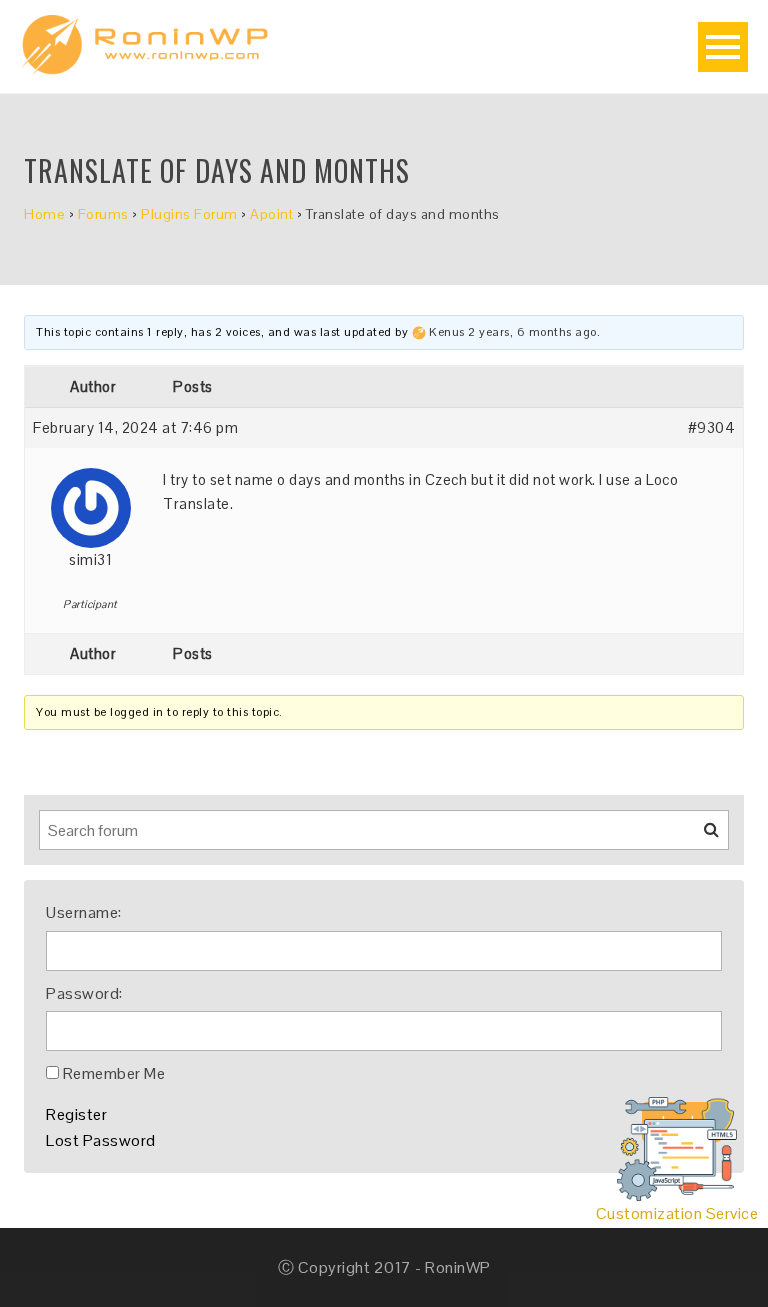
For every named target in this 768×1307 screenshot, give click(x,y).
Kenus (447, 332)
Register (76, 1114)
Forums (103, 214)
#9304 (712, 427)
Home (44, 214)
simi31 (90, 559)
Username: (84, 912)
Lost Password (101, 1140)
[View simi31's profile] (91, 500)
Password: (84, 993)
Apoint (271, 214)
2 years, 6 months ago (532, 332)
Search (699, 837)
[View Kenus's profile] (419, 332)
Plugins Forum (189, 214)
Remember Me (114, 1073)
